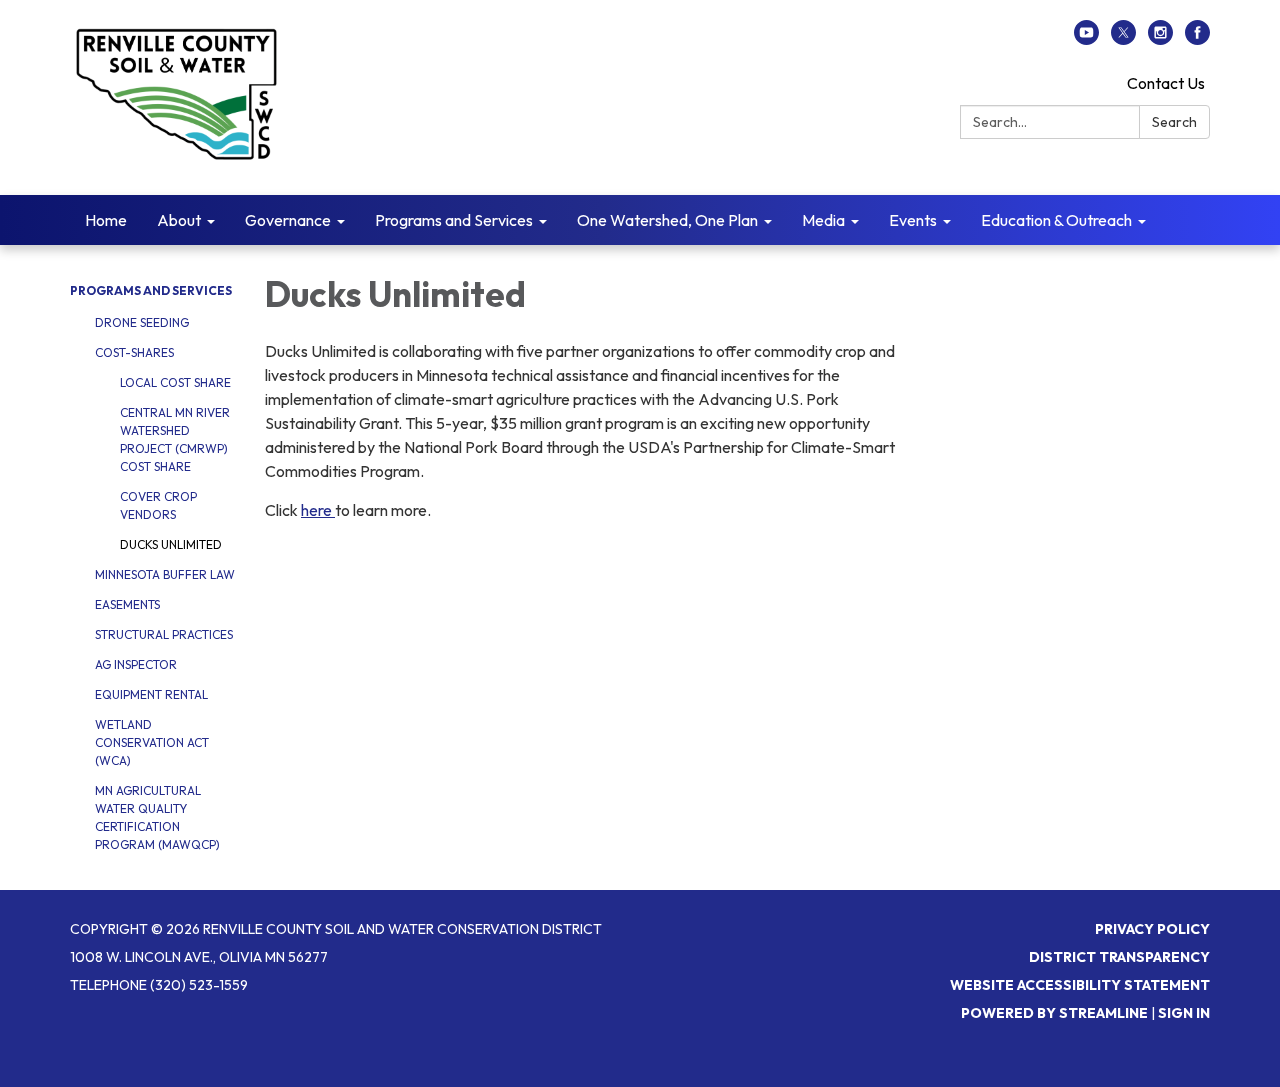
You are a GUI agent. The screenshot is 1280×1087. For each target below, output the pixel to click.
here (318, 510)
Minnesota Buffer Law (165, 574)
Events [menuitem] (913, 220)
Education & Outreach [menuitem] (1056, 220)
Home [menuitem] (106, 220)
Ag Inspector (136, 664)
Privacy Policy (1152, 929)
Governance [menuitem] (288, 220)
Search (1174, 122)
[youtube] (1086, 39)
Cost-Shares (134, 352)
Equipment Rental (151, 694)
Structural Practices (164, 634)
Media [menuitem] (823, 220)
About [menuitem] (179, 220)
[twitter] (1123, 39)
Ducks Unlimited (171, 544)
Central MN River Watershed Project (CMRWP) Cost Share (175, 439)
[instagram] (1160, 39)
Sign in (1184, 1013)
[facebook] (1197, 39)
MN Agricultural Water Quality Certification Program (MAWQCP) (157, 817)
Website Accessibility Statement (1080, 985)
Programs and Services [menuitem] (454, 220)
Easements (127, 604)
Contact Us (1166, 83)
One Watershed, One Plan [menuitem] (667, 220)
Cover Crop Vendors (158, 505)
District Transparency (1119, 957)
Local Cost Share (175, 382)
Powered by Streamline (1054, 1013)
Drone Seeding (142, 322)
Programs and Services (151, 290)
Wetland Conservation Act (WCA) (152, 742)
